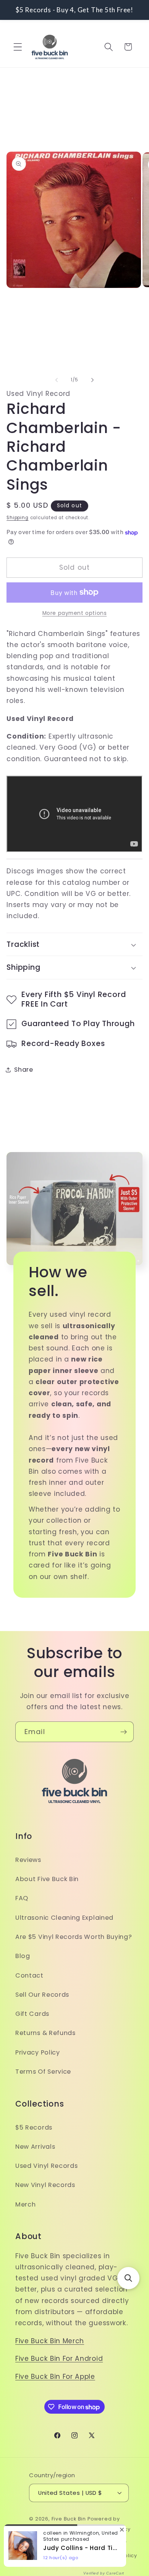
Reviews (28, 1860)
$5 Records (34, 2127)
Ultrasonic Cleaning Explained (64, 1918)
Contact (29, 1975)
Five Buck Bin (69, 2519)
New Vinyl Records (45, 2185)
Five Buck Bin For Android (59, 2359)
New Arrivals (35, 2147)
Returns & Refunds (45, 2033)
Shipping (17, 518)
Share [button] (23, 1070)
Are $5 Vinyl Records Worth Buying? (74, 1937)
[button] (18, 47)
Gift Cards (32, 2014)
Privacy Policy (38, 2052)
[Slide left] (57, 380)
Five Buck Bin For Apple (55, 2377)
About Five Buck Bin (47, 1879)
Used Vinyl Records (46, 2166)
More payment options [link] (75, 613)
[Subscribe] (124, 1732)
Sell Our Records (42, 1995)
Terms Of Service (43, 2072)
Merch (25, 2204)
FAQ (22, 1898)
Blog (23, 1956)
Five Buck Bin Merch (50, 2341)
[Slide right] (92, 380)
